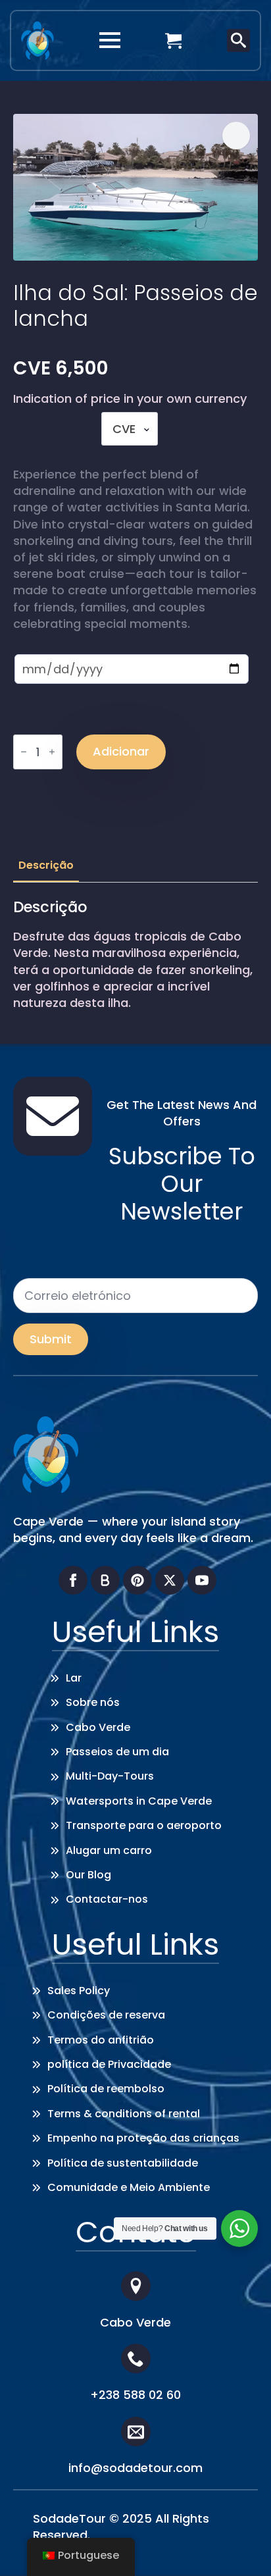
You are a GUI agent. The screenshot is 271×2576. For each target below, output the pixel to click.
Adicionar (121, 751)
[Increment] (52, 752)
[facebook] (73, 1580)
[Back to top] (241, 2546)
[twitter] (170, 1580)
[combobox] (130, 429)
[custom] (105, 1580)
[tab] (46, 865)
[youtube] (202, 1580)
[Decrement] (24, 752)
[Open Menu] (110, 40)
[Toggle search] (238, 40)
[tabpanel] (135, 955)
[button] (236, 136)
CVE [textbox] (124, 429)
